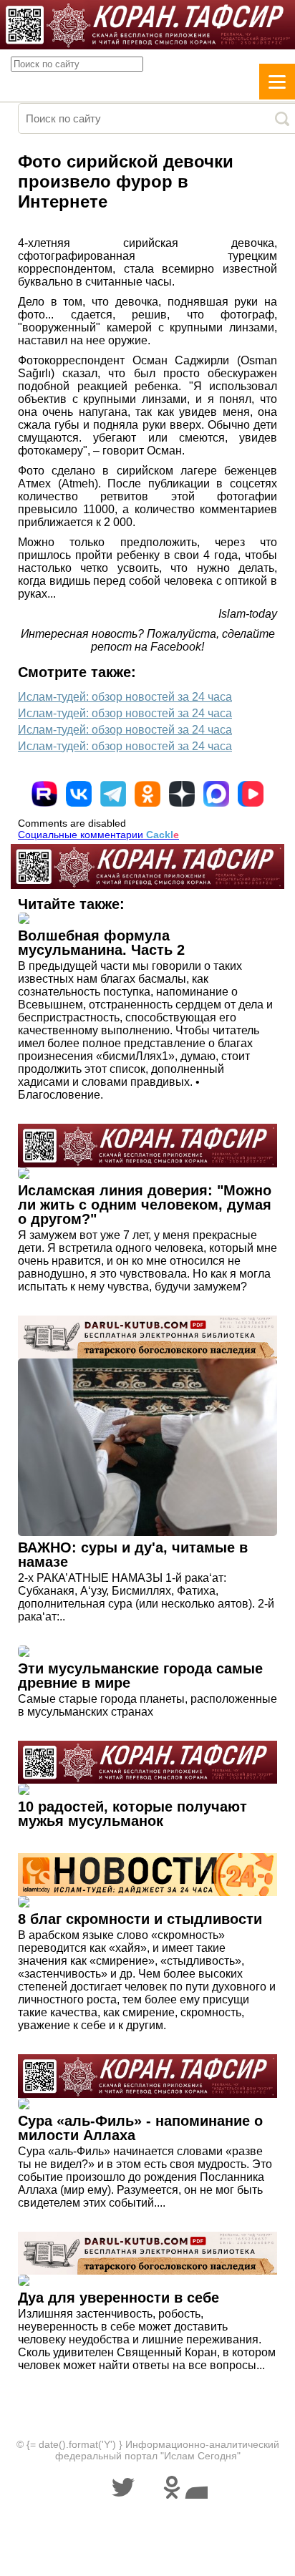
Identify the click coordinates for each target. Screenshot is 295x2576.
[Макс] (216, 794)
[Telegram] (113, 794)
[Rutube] (44, 794)
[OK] (147, 794)
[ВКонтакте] (79, 794)
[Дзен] (182, 794)
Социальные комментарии (98, 835)
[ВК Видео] (251, 794)
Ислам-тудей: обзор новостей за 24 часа (125, 697)
